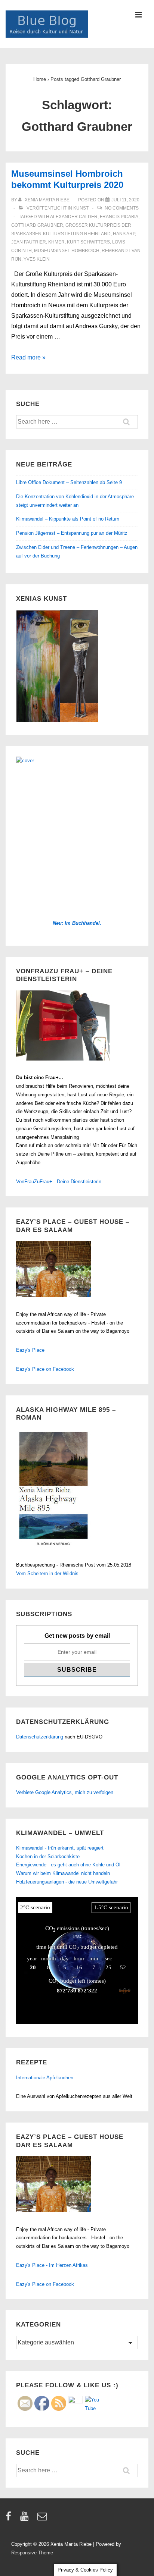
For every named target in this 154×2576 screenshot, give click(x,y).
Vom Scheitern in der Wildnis (47, 1573)
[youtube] (26, 2519)
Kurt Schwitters (88, 242)
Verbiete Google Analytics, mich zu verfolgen (65, 1792)
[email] (43, 2519)
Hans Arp (124, 234)
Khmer (56, 242)
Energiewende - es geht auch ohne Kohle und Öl (68, 1865)
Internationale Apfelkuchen (45, 2078)
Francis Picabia (119, 217)
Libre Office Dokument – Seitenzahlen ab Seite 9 (69, 482)
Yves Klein (37, 259)
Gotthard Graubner (37, 225)
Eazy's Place (30, 1350)
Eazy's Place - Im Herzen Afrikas (52, 2265)
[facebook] (10, 2519)
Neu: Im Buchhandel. (77, 923)
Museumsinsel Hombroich (67, 251)
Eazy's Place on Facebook (45, 1369)
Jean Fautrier (29, 242)
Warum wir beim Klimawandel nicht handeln (63, 1873)
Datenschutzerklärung (40, 1737)
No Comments (122, 208)
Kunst (81, 208)
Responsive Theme (32, 2553)
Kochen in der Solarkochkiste (48, 1856)
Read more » (28, 357)
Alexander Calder (74, 217)
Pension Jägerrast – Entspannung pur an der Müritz (72, 533)
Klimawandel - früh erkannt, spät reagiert (60, 1848)
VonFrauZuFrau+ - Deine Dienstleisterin (59, 1182)
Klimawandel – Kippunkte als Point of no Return (68, 519)
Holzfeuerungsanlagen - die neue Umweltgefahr (67, 1882)
